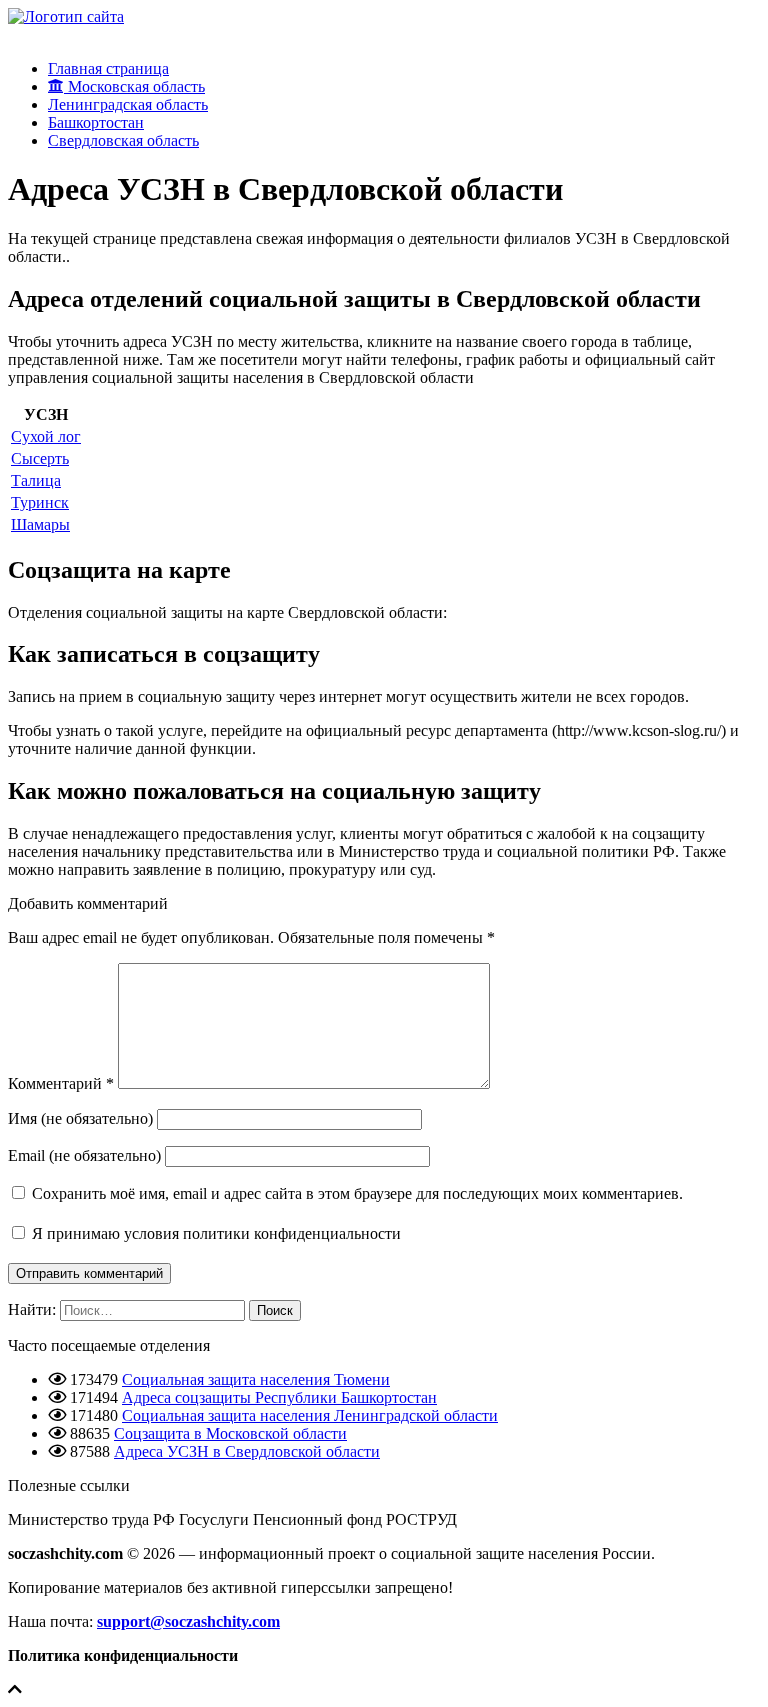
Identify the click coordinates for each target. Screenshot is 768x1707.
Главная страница (108, 68)
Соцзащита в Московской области (230, 1433)
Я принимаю (214, 1233)
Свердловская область (123, 140)
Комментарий (61, 1083)
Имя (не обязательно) (80, 1118)
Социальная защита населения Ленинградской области (310, 1415)
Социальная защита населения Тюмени (256, 1379)
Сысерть (40, 458)
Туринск (40, 502)
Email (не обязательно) (84, 1155)
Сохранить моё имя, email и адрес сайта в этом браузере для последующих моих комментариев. (357, 1193)
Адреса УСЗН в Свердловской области (247, 1451)
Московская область (134, 86)
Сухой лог (46, 436)
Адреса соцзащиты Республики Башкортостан (279, 1397)
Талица (36, 480)
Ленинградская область (128, 104)
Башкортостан (96, 122)
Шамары (40, 524)
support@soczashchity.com (188, 1621)
